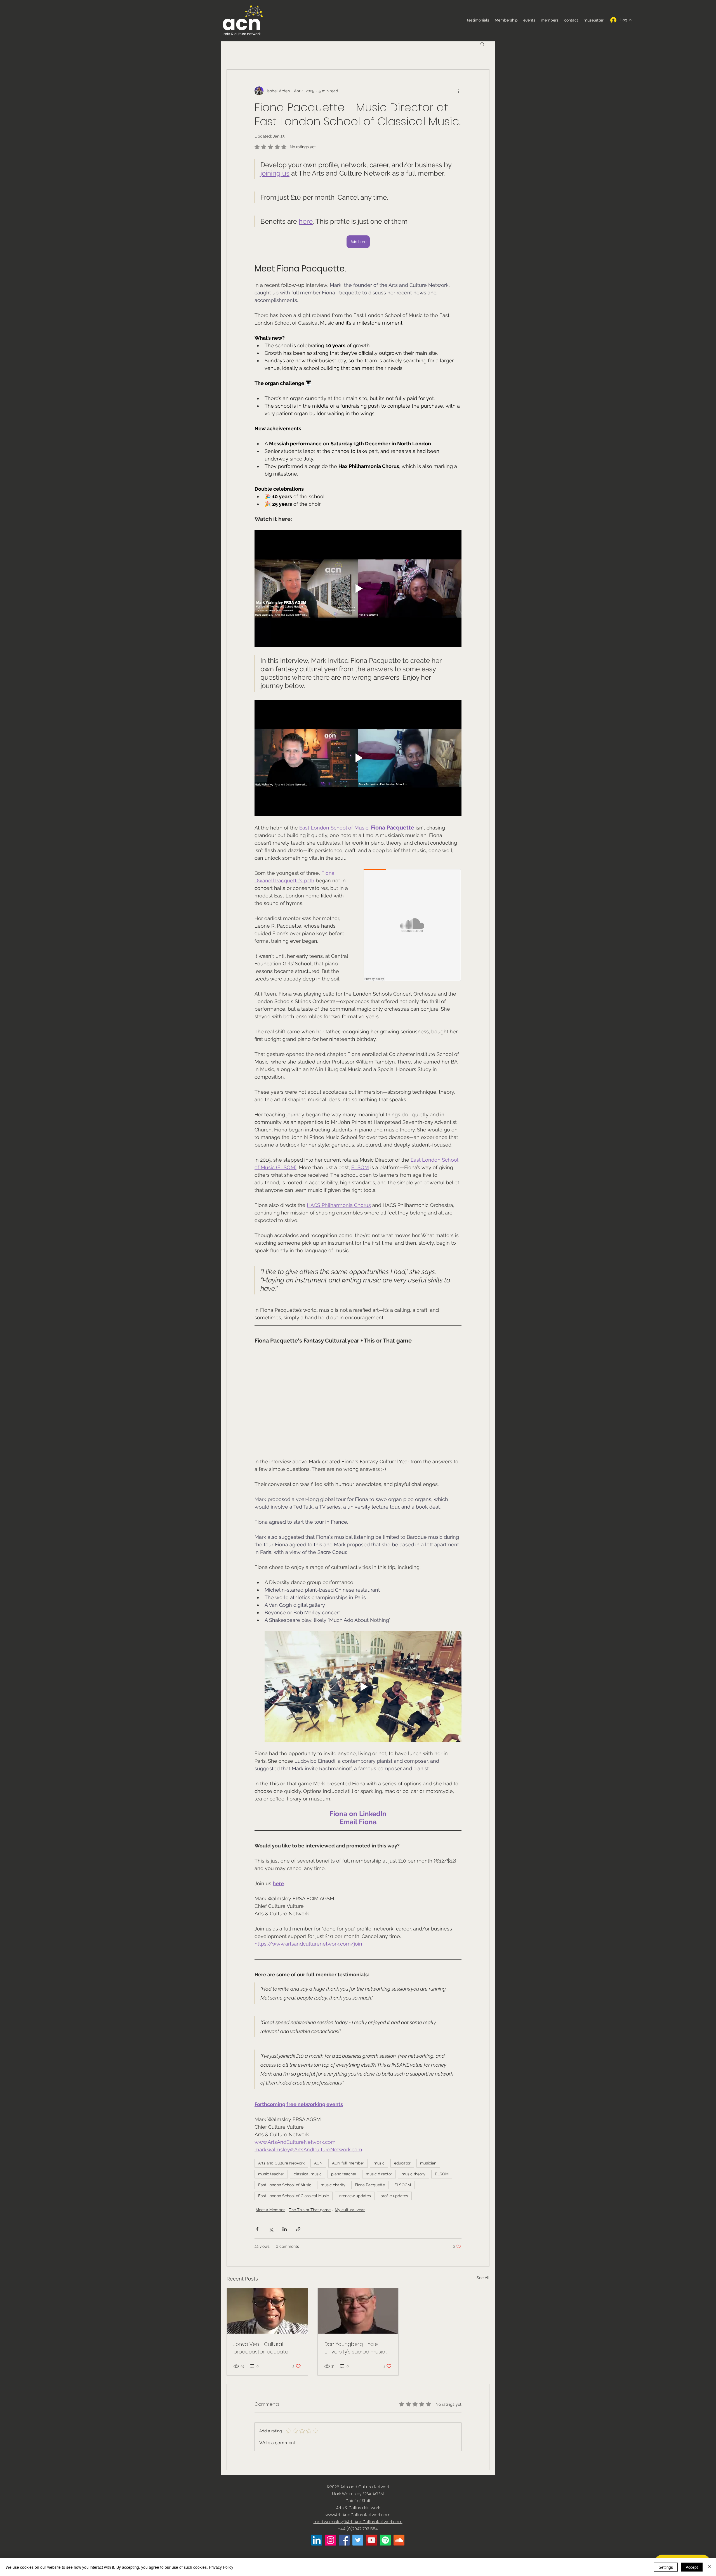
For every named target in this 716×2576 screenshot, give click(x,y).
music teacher (271, 2174)
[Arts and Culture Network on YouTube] (372, 2540)
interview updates (355, 2196)
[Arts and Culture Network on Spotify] (385, 2540)
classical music (308, 2174)
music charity (333, 2185)
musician (428, 2163)
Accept (692, 2567)
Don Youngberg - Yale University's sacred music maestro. (355, 2348)
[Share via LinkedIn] (285, 2229)
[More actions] (458, 91)
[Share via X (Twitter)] (271, 2229)
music (379, 2163)
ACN (318, 2163)
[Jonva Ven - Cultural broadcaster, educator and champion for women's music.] (267, 2311)
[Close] (709, 2567)
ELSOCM (403, 2185)
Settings (666, 2567)
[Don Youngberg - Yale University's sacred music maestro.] (358, 2311)
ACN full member (348, 2163)
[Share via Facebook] (257, 2229)
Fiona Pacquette (370, 2185)
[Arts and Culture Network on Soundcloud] (399, 2540)
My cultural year (350, 2210)
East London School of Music (285, 2185)
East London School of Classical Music (294, 2196)
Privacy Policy (221, 2567)
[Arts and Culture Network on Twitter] (358, 2540)
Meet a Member (270, 2210)
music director (379, 2174)
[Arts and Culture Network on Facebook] (344, 2540)
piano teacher (344, 2174)
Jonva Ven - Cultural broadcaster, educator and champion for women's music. (262, 2348)
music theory (414, 2174)
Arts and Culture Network (281, 2163)
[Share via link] (298, 2229)
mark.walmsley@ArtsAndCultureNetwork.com (358, 2522)
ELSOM (442, 2174)
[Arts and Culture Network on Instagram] (330, 2540)
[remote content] (413, 926)
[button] (482, 44)
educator (402, 2163)
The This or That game (310, 2210)
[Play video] (358, 589)
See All (483, 2278)
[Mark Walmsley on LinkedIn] (317, 2540)
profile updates (394, 2196)
